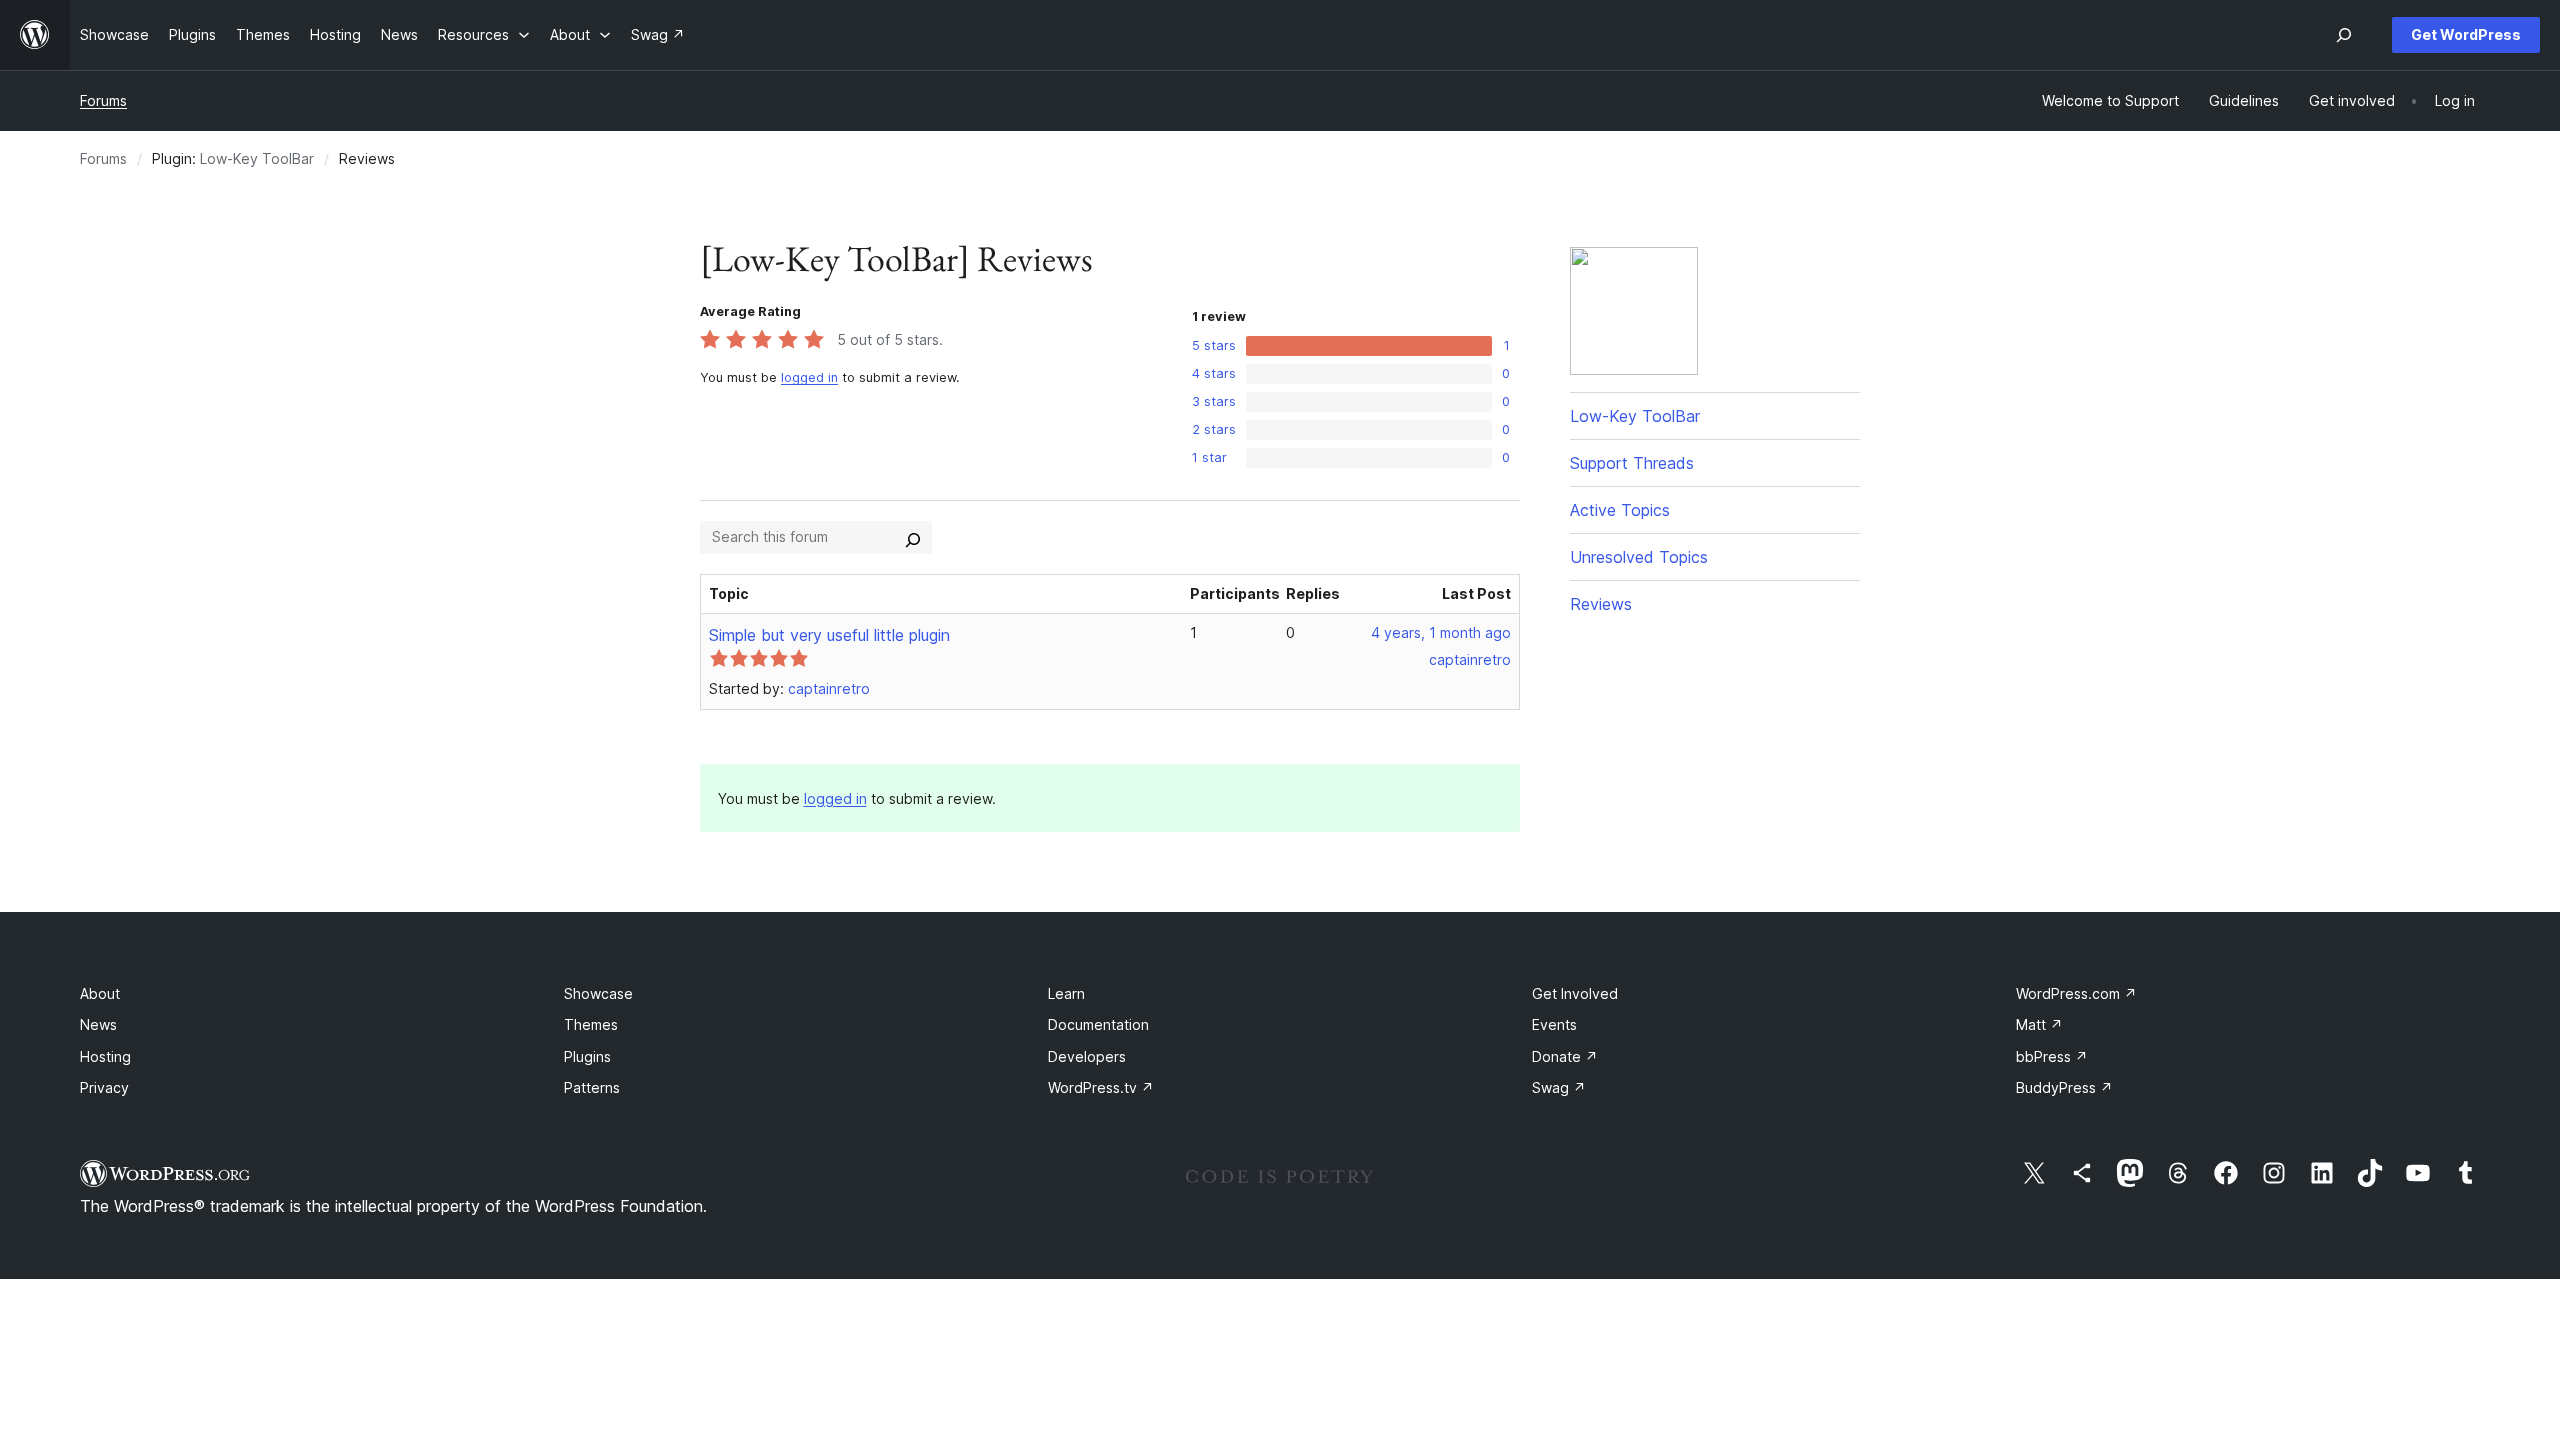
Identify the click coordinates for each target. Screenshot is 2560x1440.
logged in (809, 377)
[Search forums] (913, 537)
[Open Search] (2344, 35)
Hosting (105, 1056)
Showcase (598, 993)
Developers (1087, 1056)
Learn (1066, 993)
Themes (591, 1024)
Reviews (1601, 604)
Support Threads (1632, 463)
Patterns (592, 1087)
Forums (103, 100)
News (98, 1024)
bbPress (2052, 1056)
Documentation (1098, 1024)
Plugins (587, 1056)
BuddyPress (2064, 1087)
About (100, 993)
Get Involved (1575, 993)
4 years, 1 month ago (1441, 632)
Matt (2039, 1024)
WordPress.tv (1101, 1087)
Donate (1565, 1056)
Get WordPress (2466, 34)
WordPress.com (2076, 993)
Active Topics (1620, 510)
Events (1554, 1024)
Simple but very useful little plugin (829, 635)
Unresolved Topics (1639, 557)
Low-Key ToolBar (257, 158)
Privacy (104, 1087)
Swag (1559, 1087)
